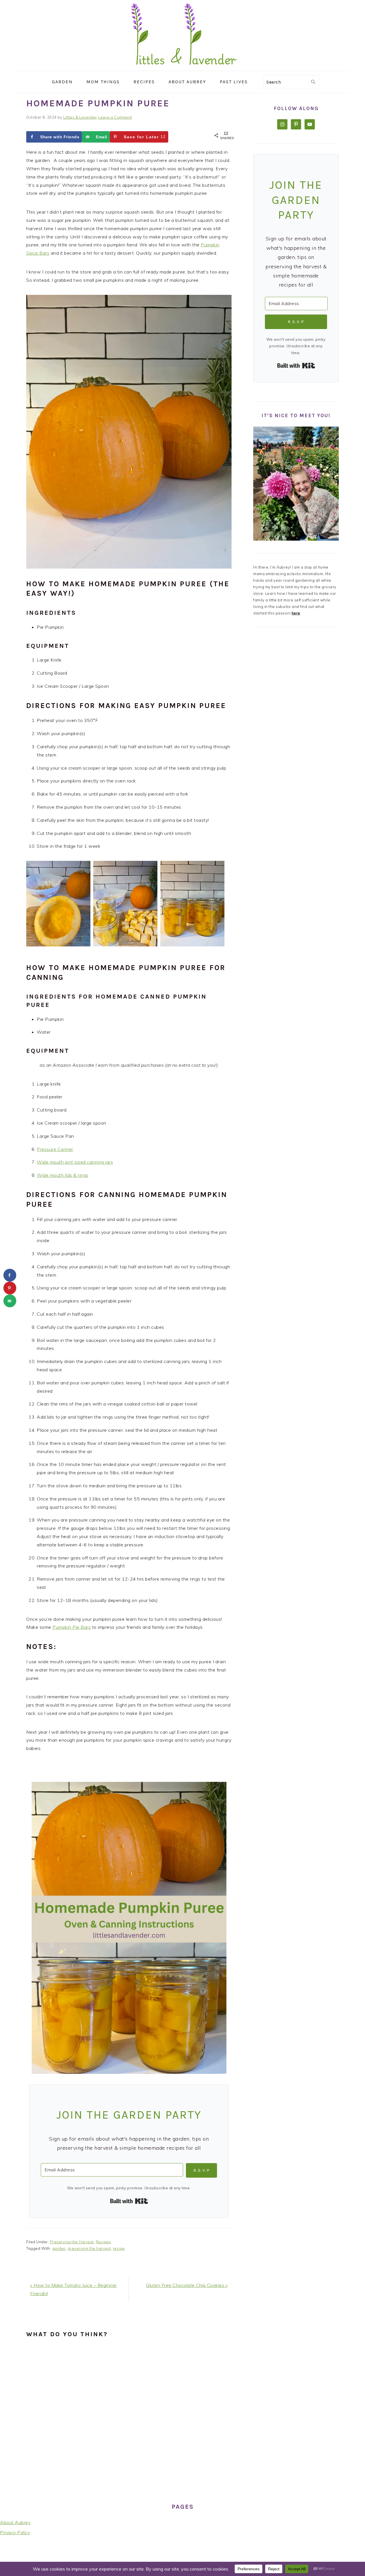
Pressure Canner (55, 1149)
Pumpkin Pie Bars (72, 1627)
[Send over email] (10, 1301)
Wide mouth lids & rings (63, 1175)
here (296, 613)
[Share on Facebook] (10, 1275)
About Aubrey (15, 2522)
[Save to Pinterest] (10, 1288)
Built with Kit (129, 2201)
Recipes (104, 2242)
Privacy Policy (15, 2532)
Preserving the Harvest (72, 2242)
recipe (119, 2248)
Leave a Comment (115, 117)
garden (59, 2248)
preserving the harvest (89, 2248)
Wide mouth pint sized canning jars (75, 1162)
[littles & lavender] (183, 67)
